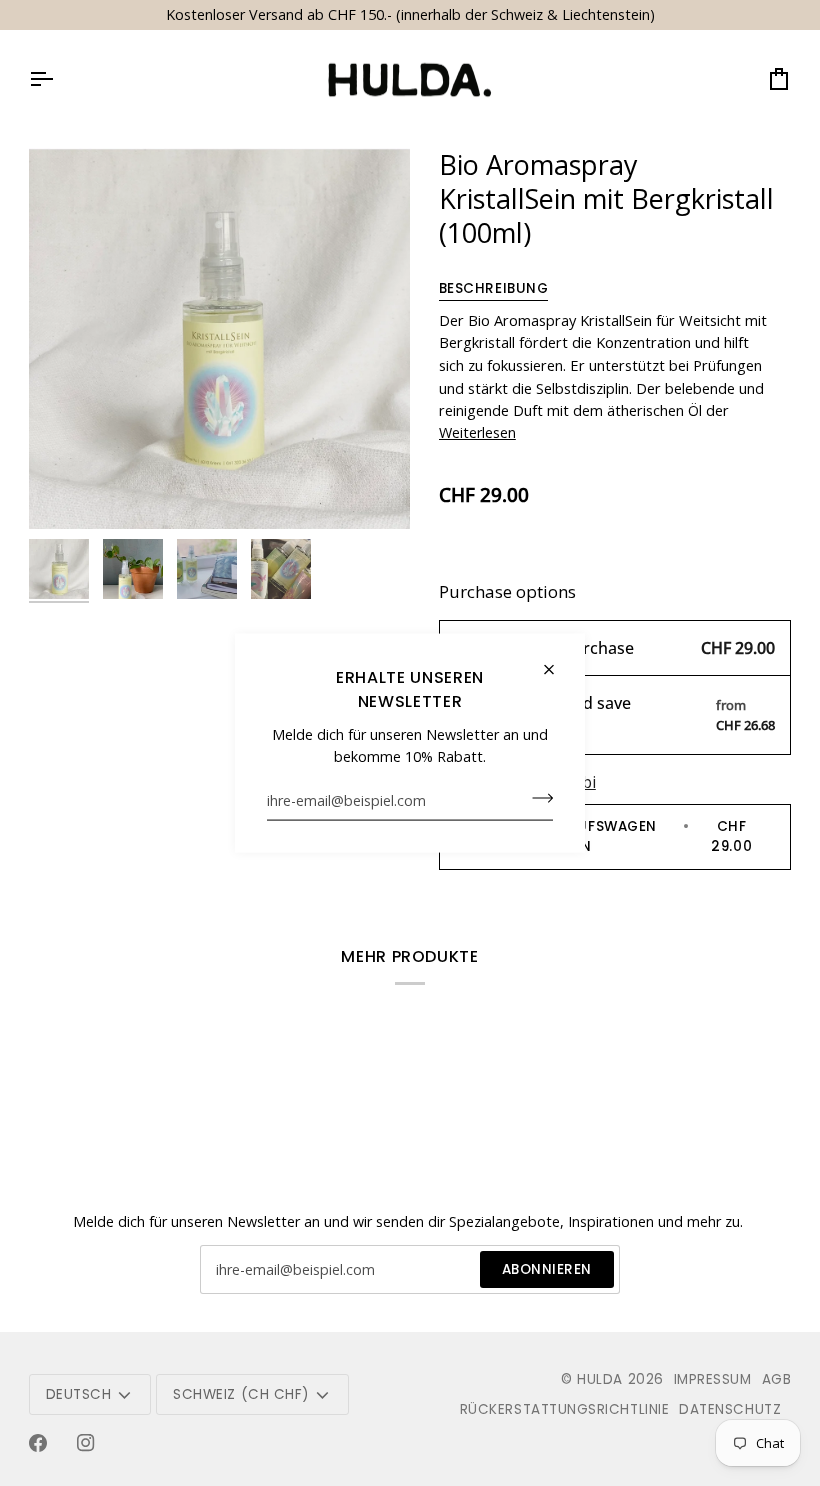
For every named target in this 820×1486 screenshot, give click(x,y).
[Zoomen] (66, 491)
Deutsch (79, 1394)
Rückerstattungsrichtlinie (565, 1409)
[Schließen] (557, 670)
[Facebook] (38, 1443)
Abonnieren (547, 1269)
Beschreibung (493, 288)
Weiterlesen (477, 432)
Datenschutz (730, 1409)
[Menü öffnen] (59, 80)
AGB (777, 1379)
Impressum (713, 1379)
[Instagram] (86, 1443)
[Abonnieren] (536, 798)
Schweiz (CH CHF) (241, 1394)
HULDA (600, 1379)
